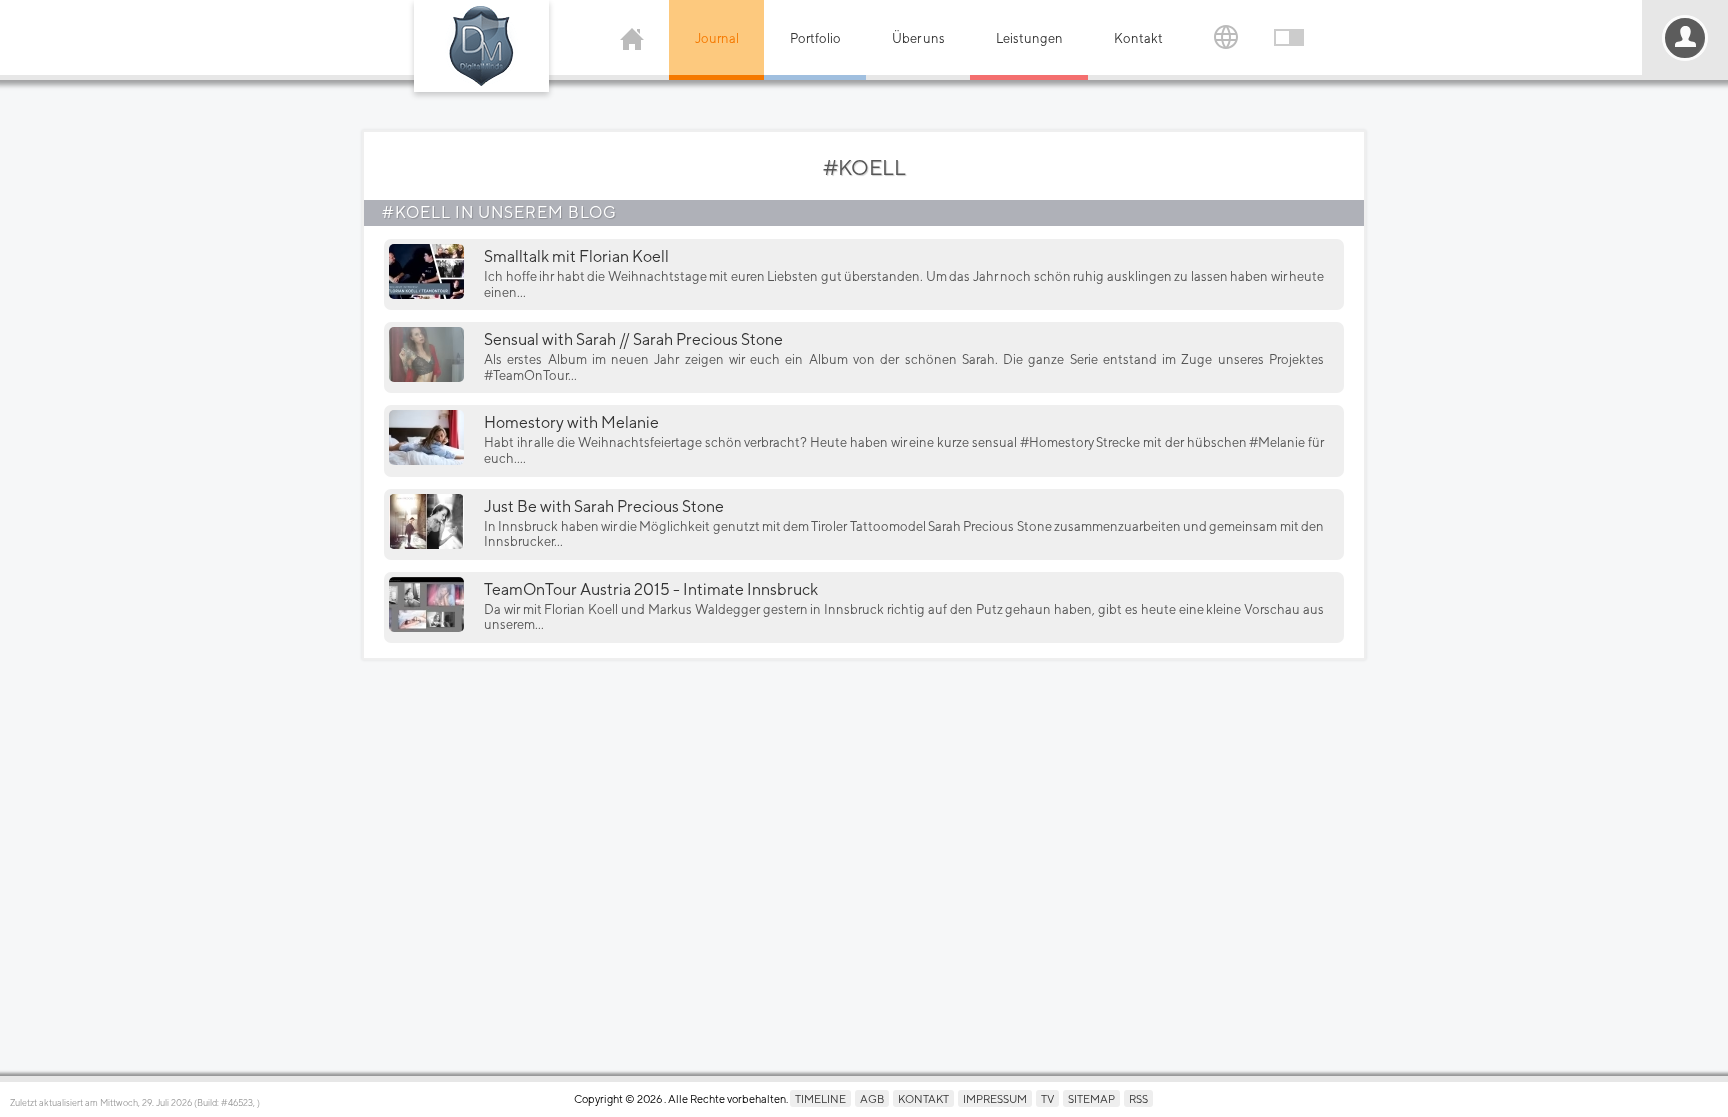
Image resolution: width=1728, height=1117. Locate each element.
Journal (717, 38)
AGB (872, 1098)
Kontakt (1138, 38)
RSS (1138, 1098)
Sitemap (1091, 1098)
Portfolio (815, 38)
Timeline (820, 1098)
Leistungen (1029, 38)
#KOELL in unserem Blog (499, 212)
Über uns (918, 38)
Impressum (995, 1098)
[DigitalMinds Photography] (481, 46)
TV (1047, 1098)
